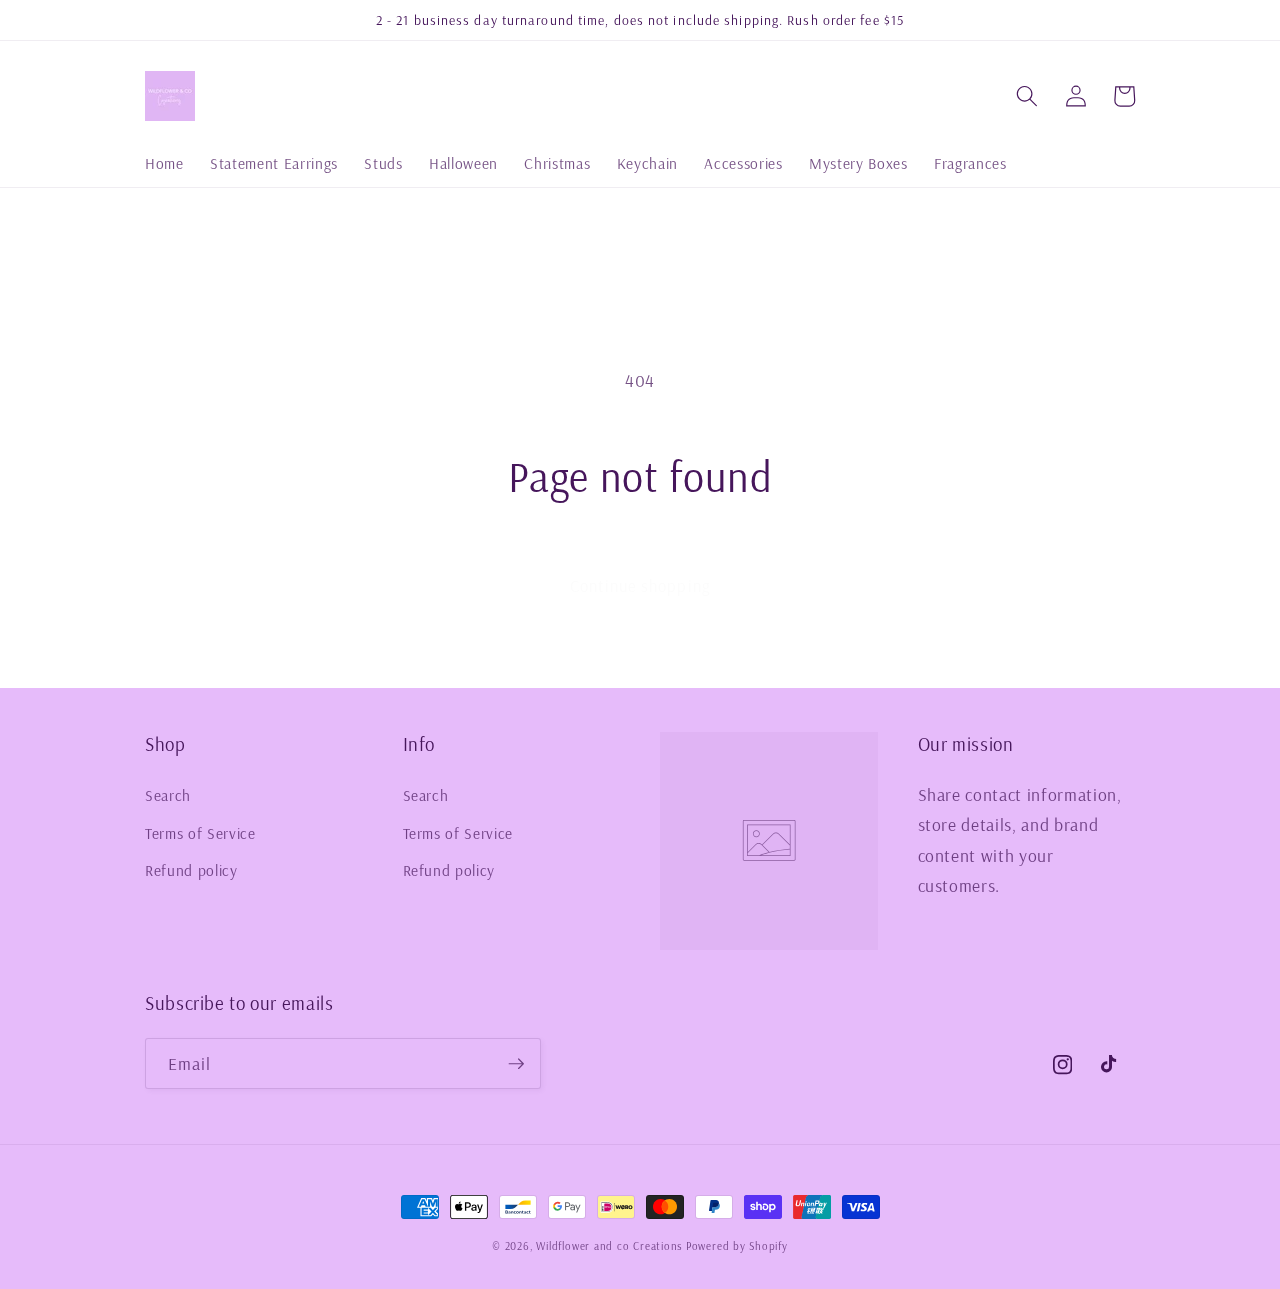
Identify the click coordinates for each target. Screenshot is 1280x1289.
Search (168, 795)
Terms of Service (200, 833)
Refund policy (191, 870)
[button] (1027, 96)
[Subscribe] (516, 1064)
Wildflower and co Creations (609, 1246)
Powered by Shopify (737, 1246)
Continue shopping (640, 585)
